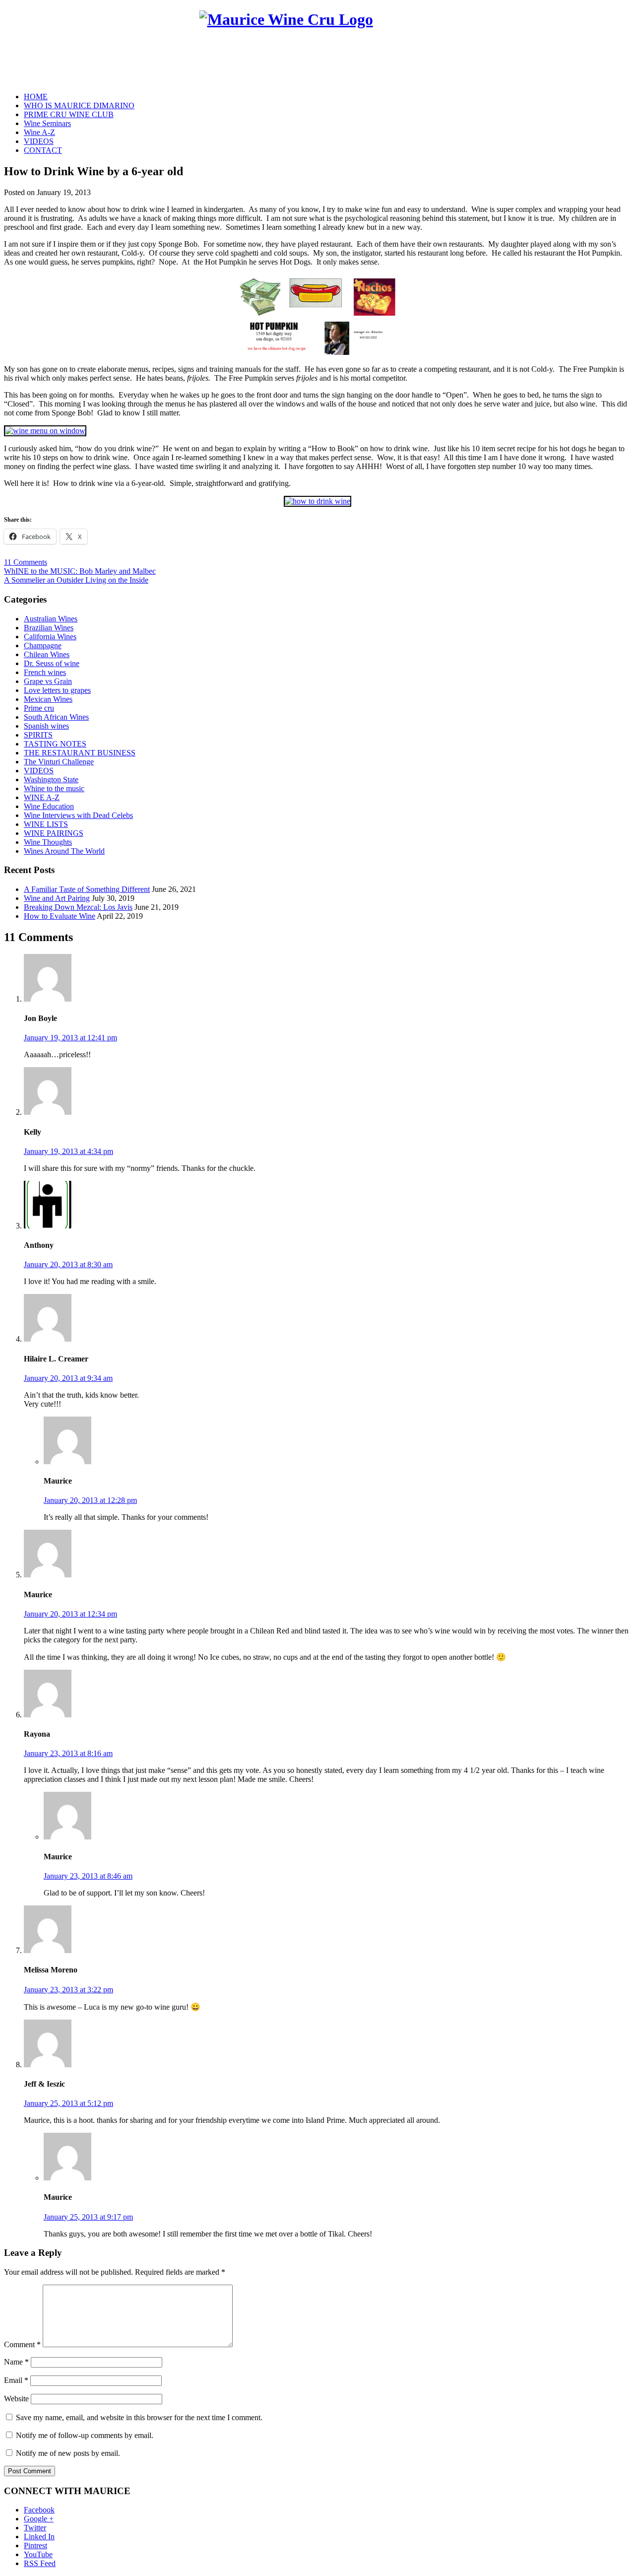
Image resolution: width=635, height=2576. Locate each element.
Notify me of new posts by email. (68, 2453)
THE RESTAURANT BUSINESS (80, 753)
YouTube (38, 2554)
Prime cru (39, 708)
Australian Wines (51, 619)
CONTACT (43, 150)
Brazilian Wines (49, 628)
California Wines (50, 637)
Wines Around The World (64, 851)
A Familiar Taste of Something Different (87, 889)
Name (16, 2362)
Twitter (35, 2528)
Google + (39, 2519)
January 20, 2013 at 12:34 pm (70, 1614)
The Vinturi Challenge (59, 762)
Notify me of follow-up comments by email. (85, 2435)
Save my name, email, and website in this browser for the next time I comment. (139, 2417)
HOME (36, 97)
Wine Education (49, 806)
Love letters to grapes (57, 690)
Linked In (39, 2537)
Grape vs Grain (48, 681)
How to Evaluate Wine (60, 916)
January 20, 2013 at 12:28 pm (90, 1500)
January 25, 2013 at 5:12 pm (68, 2103)
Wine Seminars (47, 123)
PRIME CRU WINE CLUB (69, 114)
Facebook (39, 2510)
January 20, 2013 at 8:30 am (68, 1264)
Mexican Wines (48, 699)
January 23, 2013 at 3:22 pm (68, 1990)
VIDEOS (39, 141)
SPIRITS (38, 735)
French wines (45, 672)
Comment (22, 2344)
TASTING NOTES (55, 744)
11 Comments (26, 562)
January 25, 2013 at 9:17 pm (88, 2217)
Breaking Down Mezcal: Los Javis (78, 907)
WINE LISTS (46, 824)
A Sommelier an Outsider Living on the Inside (76, 580)
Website (16, 2399)
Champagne (43, 645)
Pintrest (35, 2545)
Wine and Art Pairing (57, 898)
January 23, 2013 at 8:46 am (88, 1876)
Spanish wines (46, 726)
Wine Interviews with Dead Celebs (78, 815)
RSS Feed (40, 2563)
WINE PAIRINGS (54, 833)
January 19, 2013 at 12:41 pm (70, 1038)
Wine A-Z (39, 132)
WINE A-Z (42, 797)
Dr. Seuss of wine (52, 663)
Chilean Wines (47, 654)
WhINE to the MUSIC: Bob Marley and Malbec (80, 571)
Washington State (51, 780)
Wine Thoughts (48, 842)
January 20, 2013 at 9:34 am (68, 1378)
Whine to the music (54, 788)
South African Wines (56, 717)
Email (16, 2380)
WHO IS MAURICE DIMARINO (79, 105)
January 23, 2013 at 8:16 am (68, 1753)
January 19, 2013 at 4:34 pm (68, 1151)
